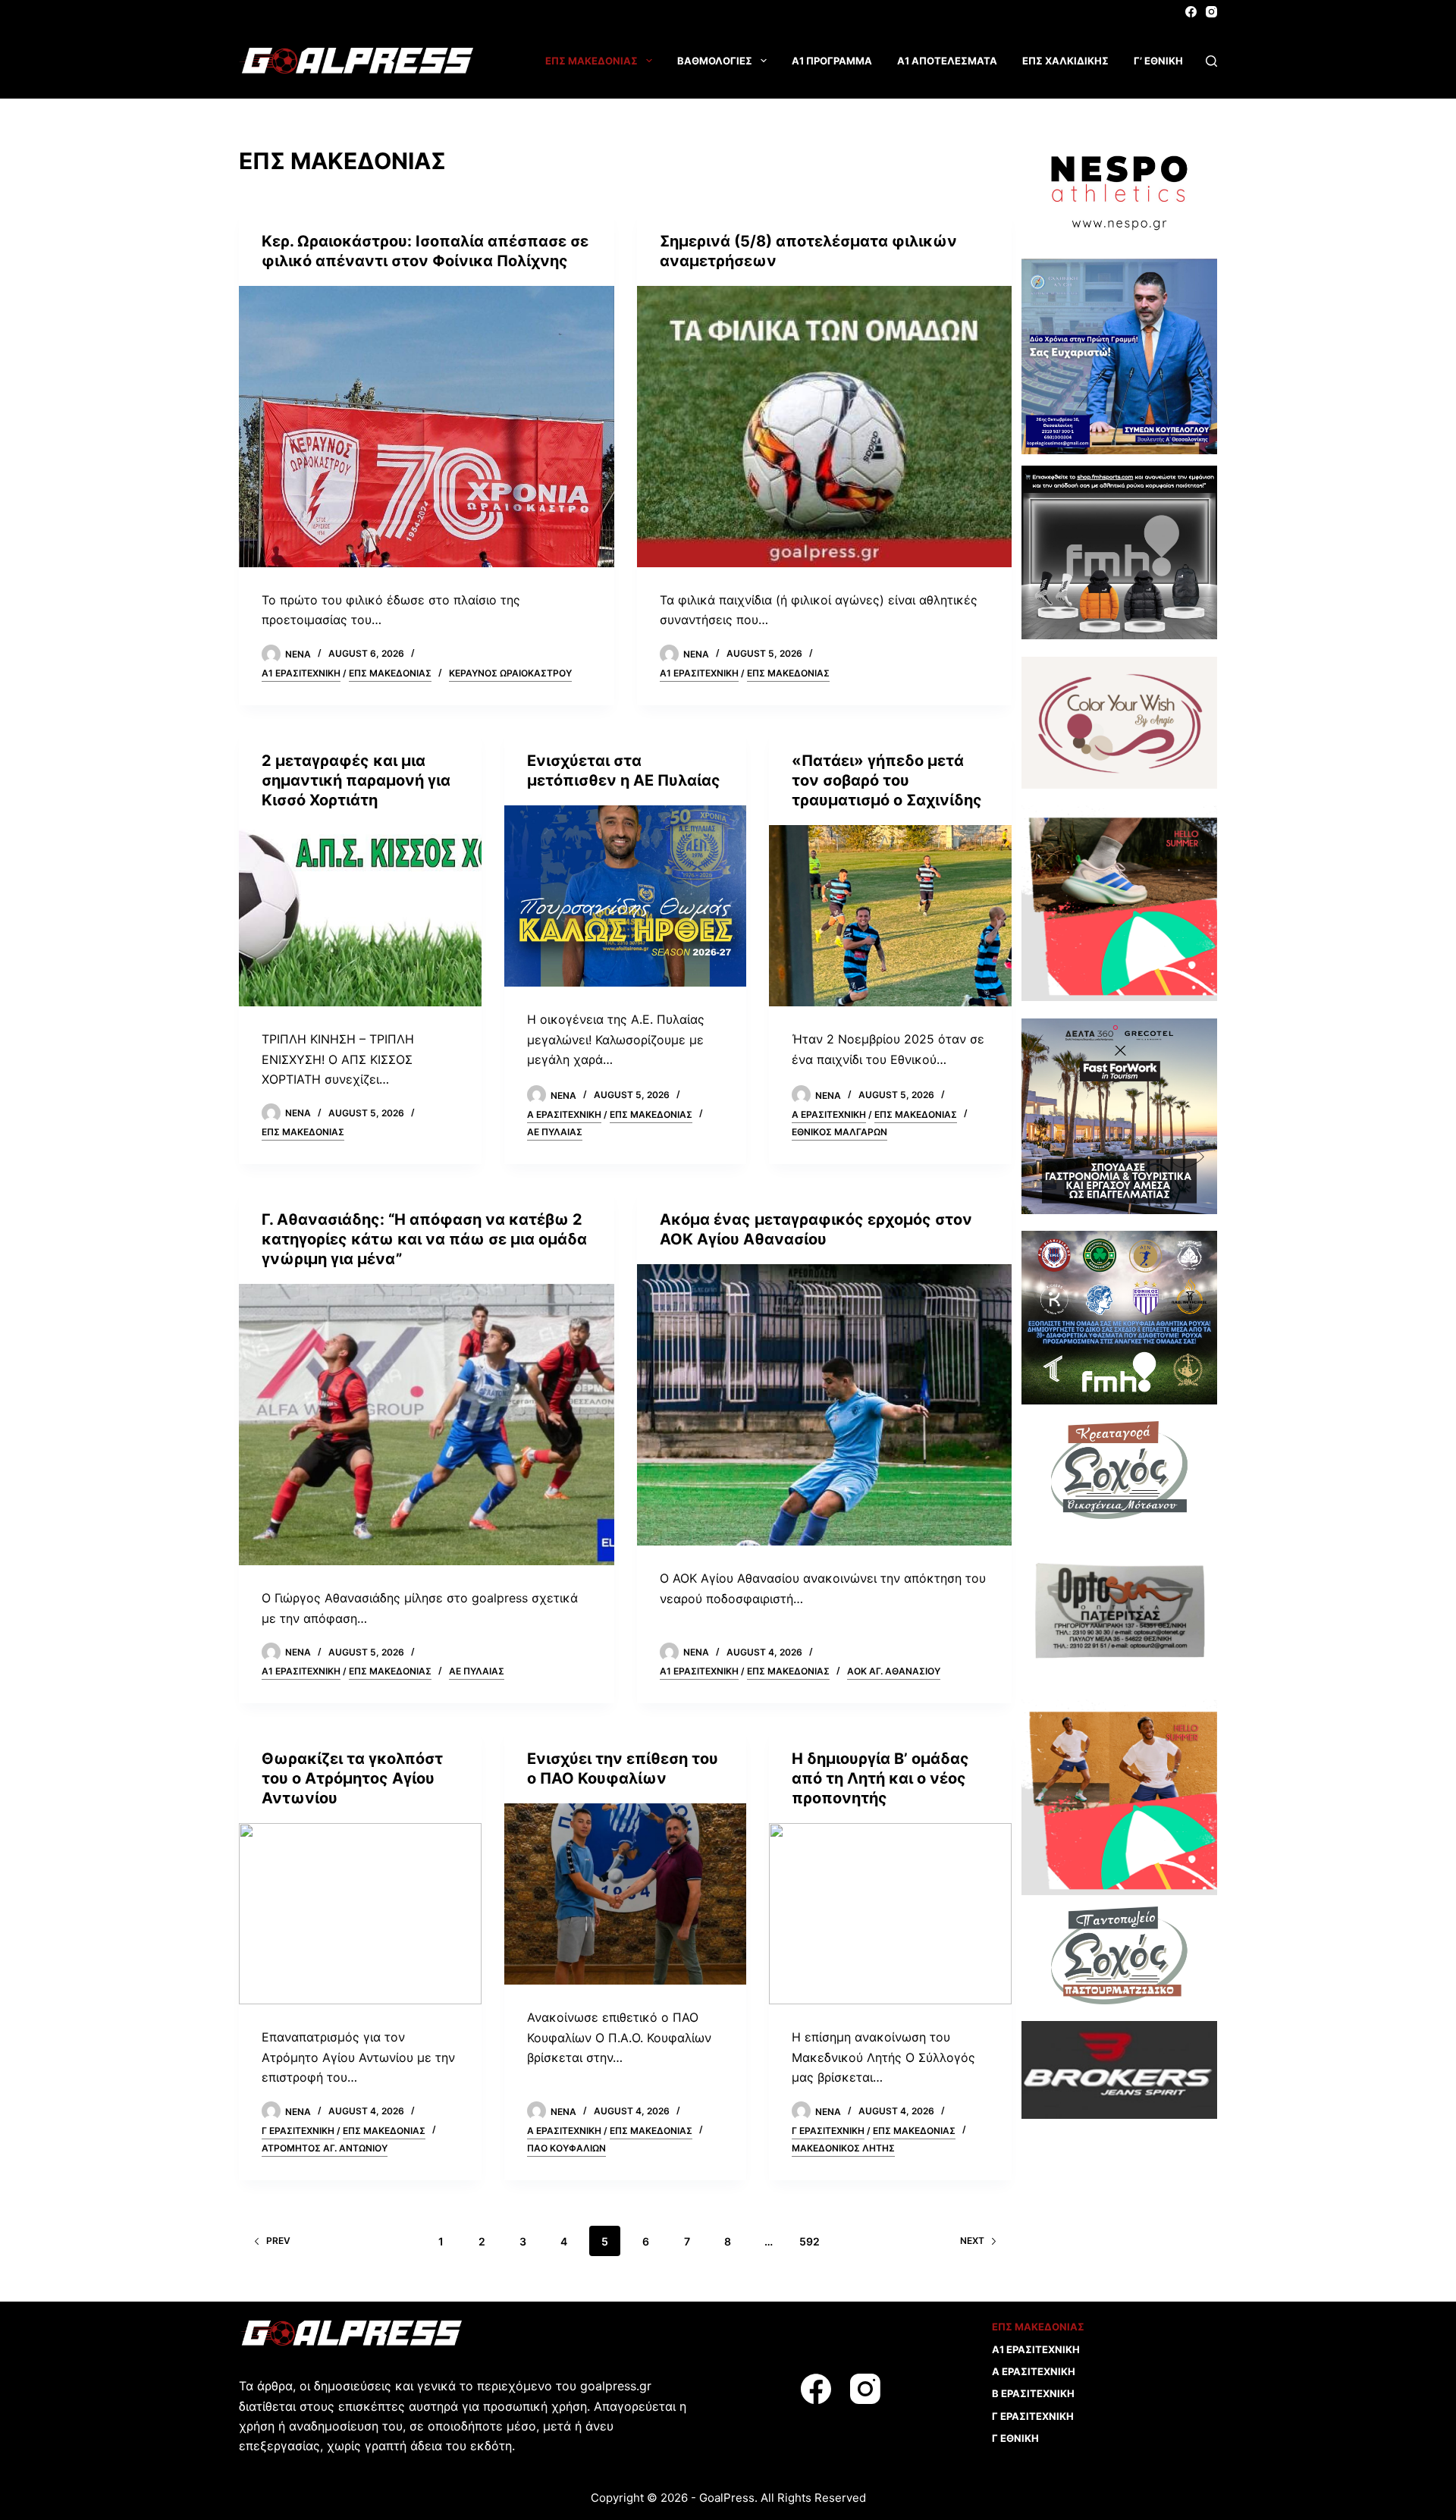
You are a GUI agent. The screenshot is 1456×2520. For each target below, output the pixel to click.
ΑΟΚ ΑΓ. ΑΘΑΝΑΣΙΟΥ (894, 1671)
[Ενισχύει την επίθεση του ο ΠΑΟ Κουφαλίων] (626, 1894)
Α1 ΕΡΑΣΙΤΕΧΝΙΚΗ (301, 673)
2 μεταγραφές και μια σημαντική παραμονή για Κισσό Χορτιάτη (356, 780)
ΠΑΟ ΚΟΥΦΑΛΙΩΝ (566, 2148)
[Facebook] (1191, 12)
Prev (278, 2241)
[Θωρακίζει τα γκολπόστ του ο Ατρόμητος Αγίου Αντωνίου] (360, 1914)
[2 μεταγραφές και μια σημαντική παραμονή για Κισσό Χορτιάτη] (360, 916)
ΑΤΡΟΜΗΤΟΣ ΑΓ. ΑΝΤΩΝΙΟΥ (325, 2148)
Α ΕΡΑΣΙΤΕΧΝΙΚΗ (564, 1114)
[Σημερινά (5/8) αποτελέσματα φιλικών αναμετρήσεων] (825, 427)
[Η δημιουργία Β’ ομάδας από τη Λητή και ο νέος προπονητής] (890, 1914)
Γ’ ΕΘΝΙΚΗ (1158, 61)
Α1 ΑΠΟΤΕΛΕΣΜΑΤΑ (947, 61)
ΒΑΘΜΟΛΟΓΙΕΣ (715, 61)
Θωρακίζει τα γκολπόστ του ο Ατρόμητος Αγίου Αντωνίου (352, 1778)
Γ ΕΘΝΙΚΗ (1015, 2438)
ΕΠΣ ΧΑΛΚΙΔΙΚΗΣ (1065, 61)
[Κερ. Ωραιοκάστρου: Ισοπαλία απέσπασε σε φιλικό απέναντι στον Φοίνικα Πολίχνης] (427, 427)
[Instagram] (1211, 12)
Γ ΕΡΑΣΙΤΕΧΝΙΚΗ (298, 2131)
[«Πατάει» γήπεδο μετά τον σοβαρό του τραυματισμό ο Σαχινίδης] (890, 916)
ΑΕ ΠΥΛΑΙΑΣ (555, 1132)
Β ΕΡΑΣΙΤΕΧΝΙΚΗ (1033, 2393)
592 (810, 2241)
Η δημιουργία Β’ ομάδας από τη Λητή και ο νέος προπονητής (880, 1778)
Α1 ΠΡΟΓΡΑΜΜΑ (832, 61)
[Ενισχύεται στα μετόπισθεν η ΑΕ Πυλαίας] (626, 896)
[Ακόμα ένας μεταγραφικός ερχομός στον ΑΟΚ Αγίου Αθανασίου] (825, 1405)
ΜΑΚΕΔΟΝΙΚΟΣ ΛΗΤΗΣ (843, 2148)
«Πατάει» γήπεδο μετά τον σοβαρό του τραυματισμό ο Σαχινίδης (887, 780)
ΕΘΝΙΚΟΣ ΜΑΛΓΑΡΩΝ (839, 1132)
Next (972, 2241)
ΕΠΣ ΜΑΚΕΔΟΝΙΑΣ (591, 61)
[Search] (1211, 61)
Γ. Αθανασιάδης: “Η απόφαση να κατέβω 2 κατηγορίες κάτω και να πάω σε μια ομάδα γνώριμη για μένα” (424, 1239)
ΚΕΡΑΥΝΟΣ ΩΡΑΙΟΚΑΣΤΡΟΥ (510, 673)
